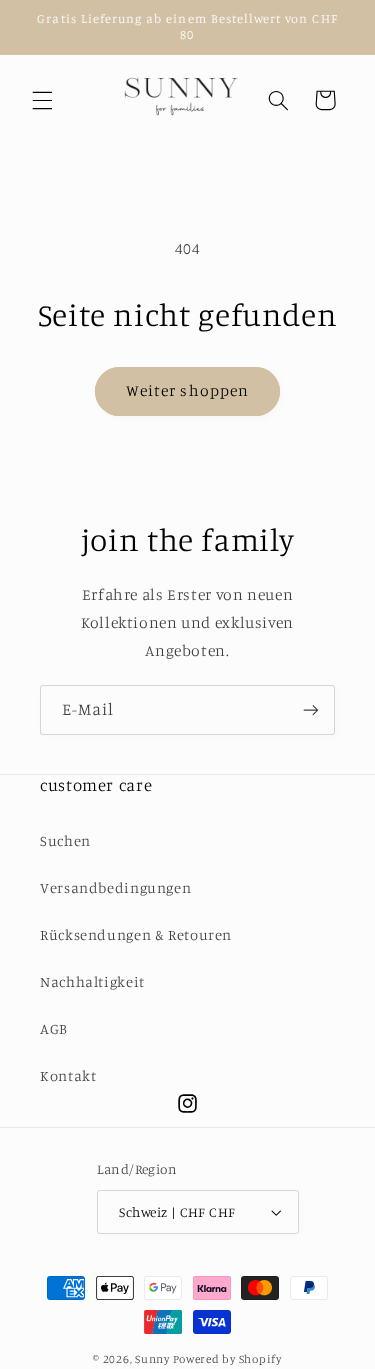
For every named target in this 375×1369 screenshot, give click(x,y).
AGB (54, 1028)
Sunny (153, 1359)
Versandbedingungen (115, 887)
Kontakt (68, 1075)
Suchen (65, 840)
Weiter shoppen (187, 390)
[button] (42, 100)
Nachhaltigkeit (92, 981)
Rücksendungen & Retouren (136, 934)
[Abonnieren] (311, 709)
